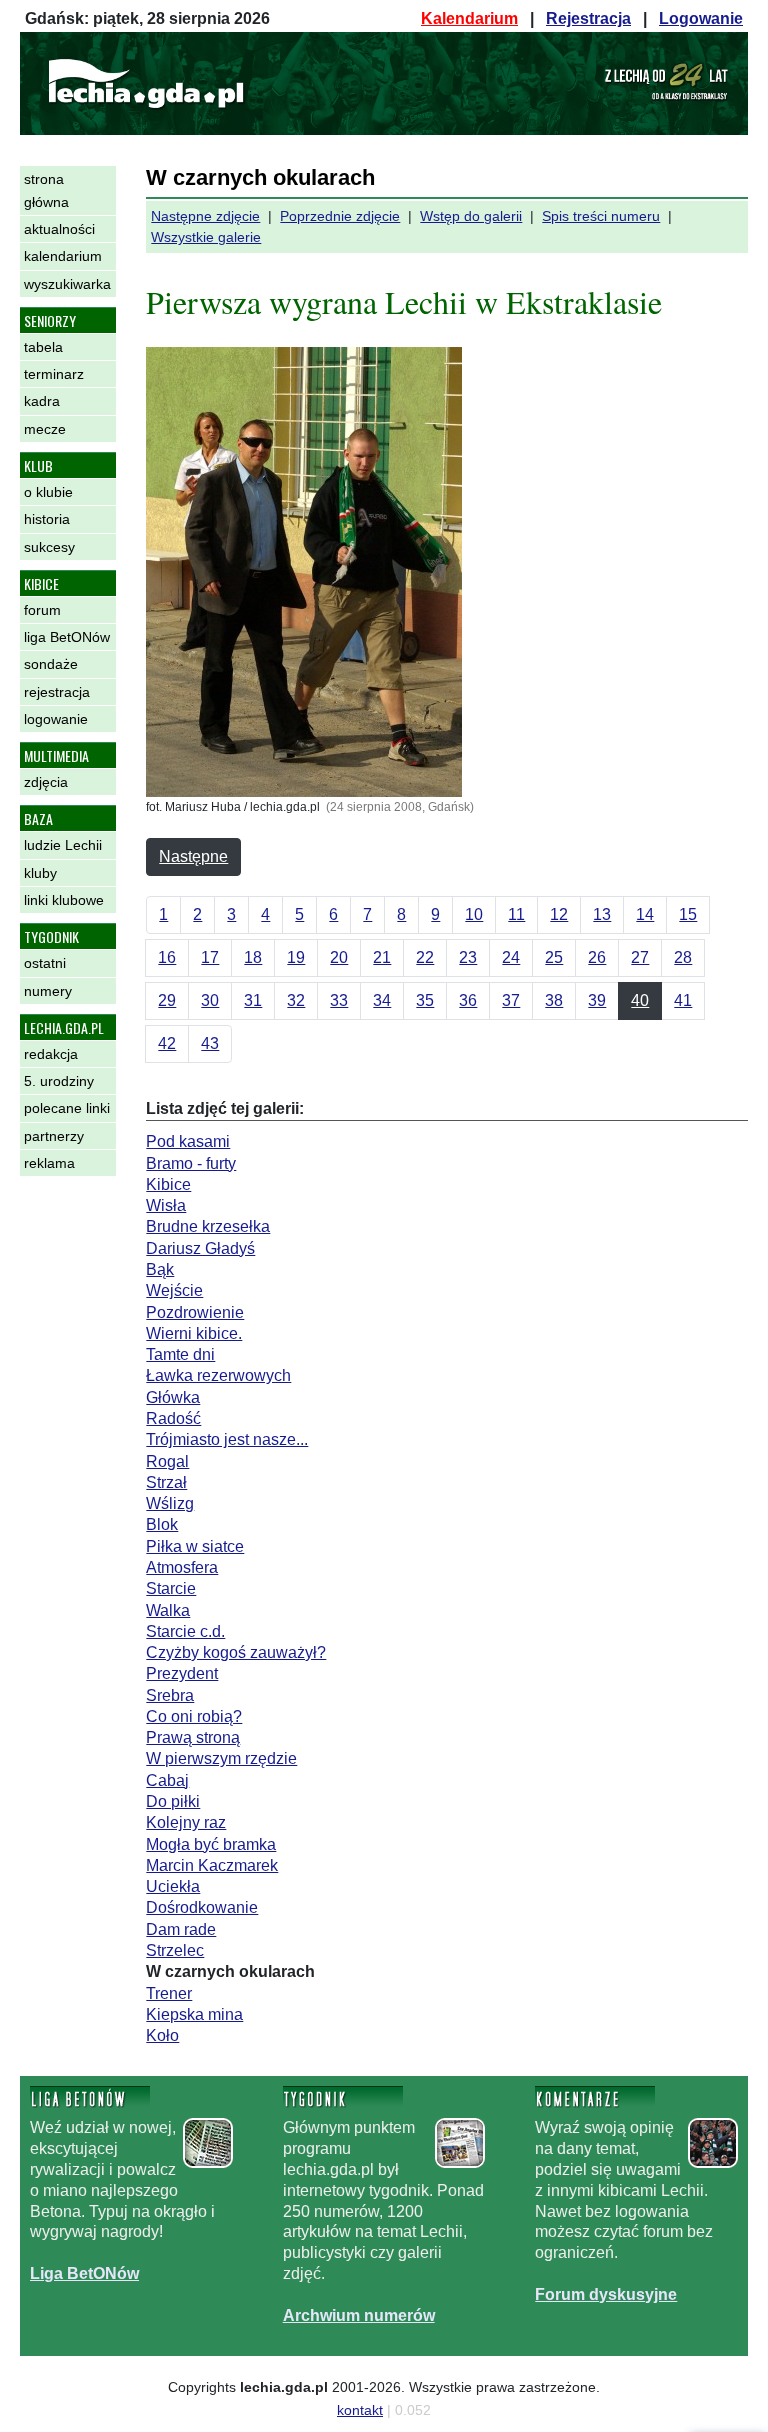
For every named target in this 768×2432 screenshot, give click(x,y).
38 (554, 1000)
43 (210, 1043)
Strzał (166, 1482)
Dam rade (181, 1929)
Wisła (166, 1205)
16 (167, 957)
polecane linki (67, 1108)
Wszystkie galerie (206, 237)
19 (296, 957)
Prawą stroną (193, 1737)
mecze (45, 429)
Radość (173, 1418)
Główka (173, 1397)
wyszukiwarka (67, 284)
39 (597, 1000)
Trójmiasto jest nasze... (227, 1439)
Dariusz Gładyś (200, 1248)
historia (47, 519)
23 (468, 957)
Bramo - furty (191, 1163)
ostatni (45, 963)
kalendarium (63, 256)
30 (210, 1000)
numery (48, 991)
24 (511, 957)
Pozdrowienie (195, 1312)
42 (167, 1043)
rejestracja (57, 692)
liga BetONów (67, 637)
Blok (162, 1524)
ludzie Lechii (63, 845)
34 (382, 1000)
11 (516, 914)
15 (688, 914)
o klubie (48, 492)
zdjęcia (46, 782)
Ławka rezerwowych (218, 1375)
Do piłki (173, 1801)
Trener (169, 1993)
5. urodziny (59, 1081)
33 (339, 1000)
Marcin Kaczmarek (212, 1865)
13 (602, 914)
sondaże (51, 664)
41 (683, 1000)
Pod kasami (188, 1141)
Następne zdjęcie (205, 216)
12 (559, 914)
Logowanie (701, 18)
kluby (40, 873)
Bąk (160, 1269)
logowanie (56, 719)
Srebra (170, 1695)
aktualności (59, 229)
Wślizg (170, 1503)
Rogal (167, 1461)
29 (167, 1000)
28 (683, 957)
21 (382, 957)
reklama (49, 1163)
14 (645, 914)
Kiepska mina (194, 2014)
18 (253, 957)
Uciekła (173, 1886)
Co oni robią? (194, 1716)
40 (640, 1000)
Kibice (168, 1184)
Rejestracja (588, 18)
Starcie (171, 1588)
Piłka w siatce (195, 1546)
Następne (193, 856)
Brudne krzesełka (208, 1226)
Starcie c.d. (185, 1631)
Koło (162, 2035)
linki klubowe (64, 900)
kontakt (360, 2410)
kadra (42, 401)
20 (339, 957)
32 (296, 1000)
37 (511, 1000)
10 (474, 914)
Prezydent (182, 1673)
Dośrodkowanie (202, 1907)
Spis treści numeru (601, 216)
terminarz (54, 374)
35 (425, 1000)
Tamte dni (180, 1354)
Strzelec (175, 1950)
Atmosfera (182, 1567)
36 (468, 1000)
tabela (43, 347)
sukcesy (49, 547)
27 (640, 957)
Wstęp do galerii (471, 216)
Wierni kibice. (194, 1333)
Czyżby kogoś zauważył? (236, 1652)
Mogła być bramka (211, 1844)
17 (210, 957)
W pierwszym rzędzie (221, 1758)
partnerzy (54, 1136)
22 (425, 957)
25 (554, 957)
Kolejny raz (186, 1822)
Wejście (174, 1290)
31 (253, 1000)
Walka (168, 1610)
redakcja (51, 1054)
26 (597, 957)
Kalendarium (469, 18)
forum (42, 610)
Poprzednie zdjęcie (340, 216)
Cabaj (167, 1780)
